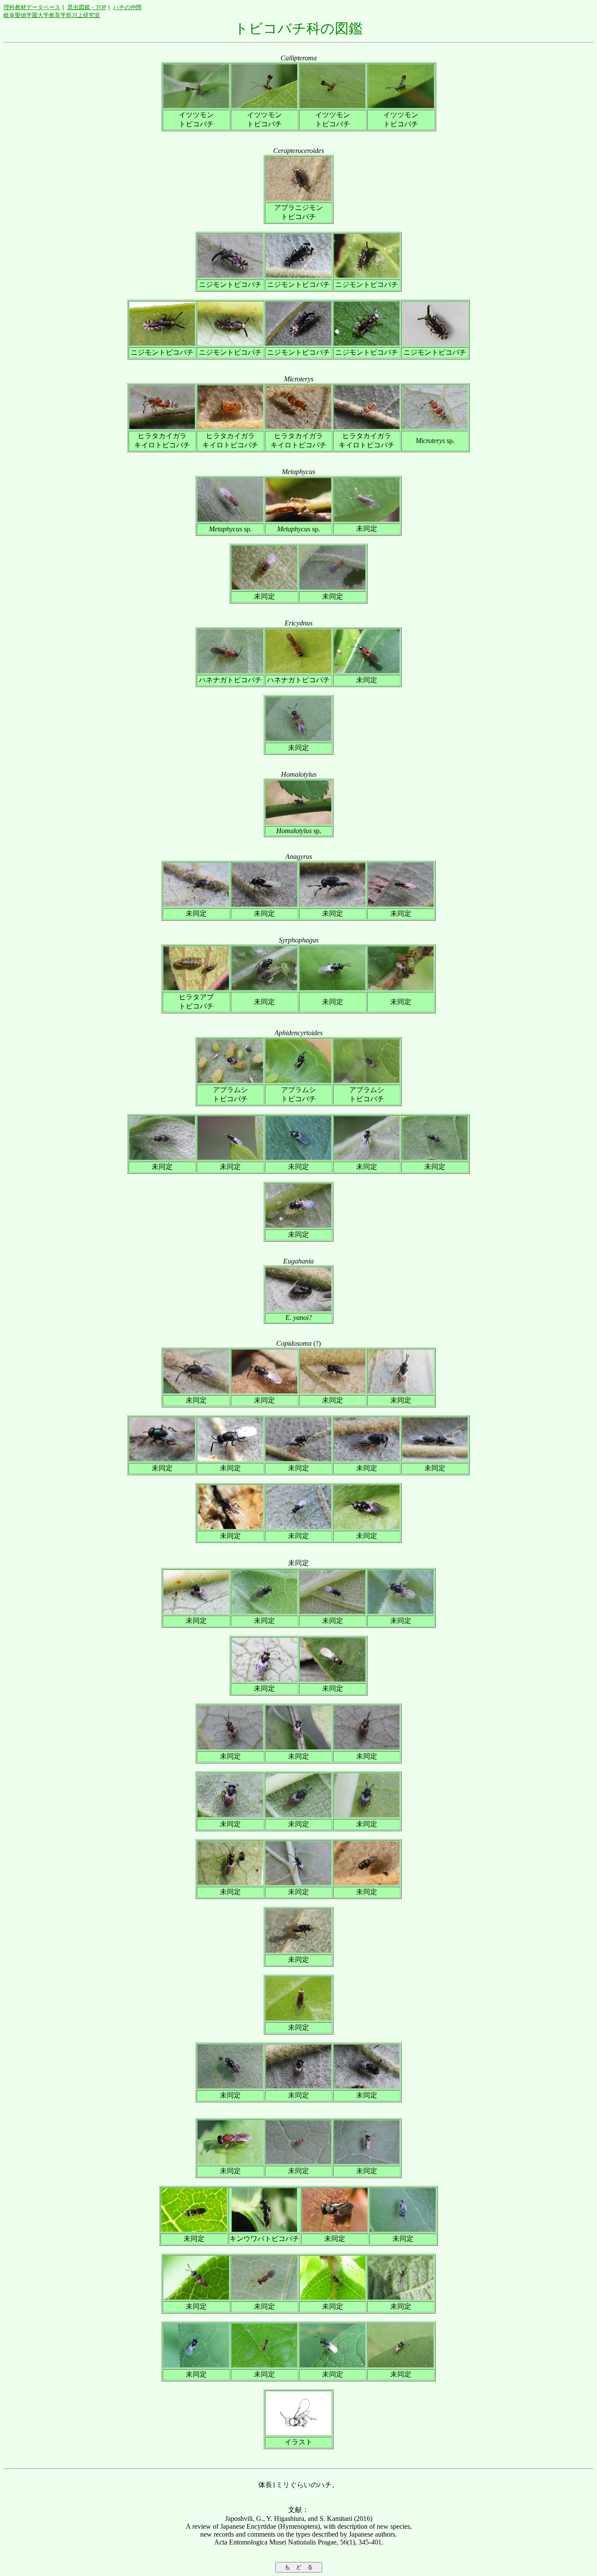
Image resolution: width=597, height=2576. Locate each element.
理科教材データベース (32, 7)
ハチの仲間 (127, 7)
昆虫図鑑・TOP (87, 7)
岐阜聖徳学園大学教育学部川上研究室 (52, 15)
